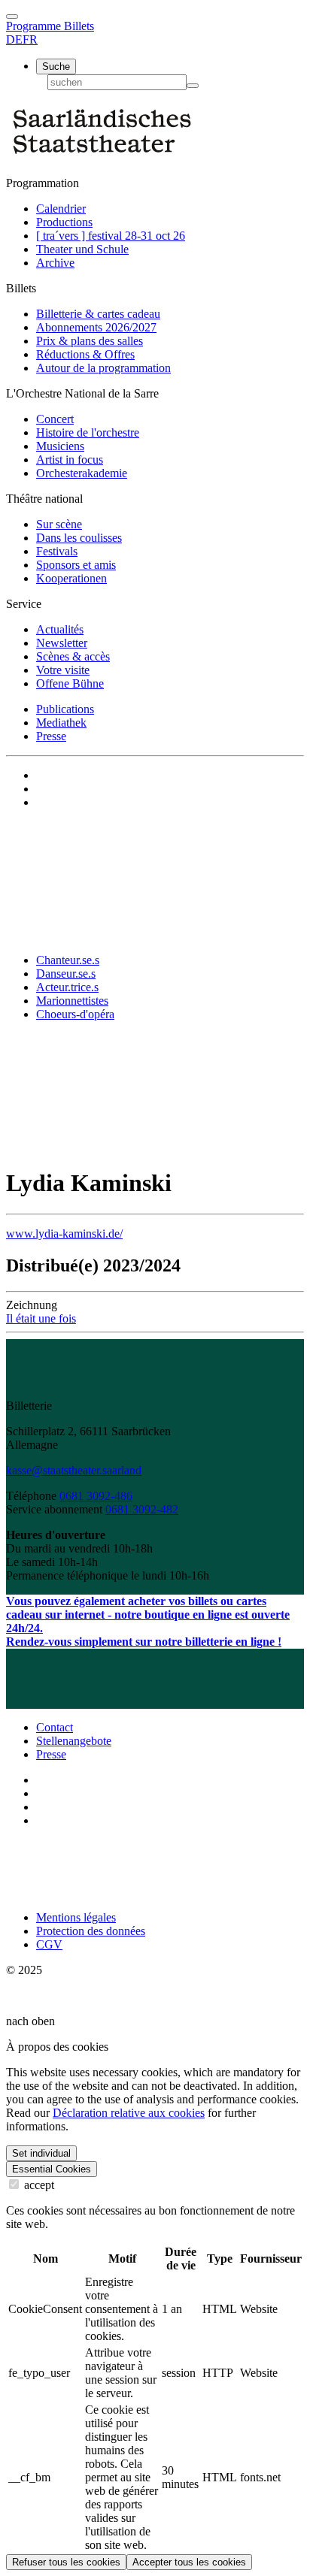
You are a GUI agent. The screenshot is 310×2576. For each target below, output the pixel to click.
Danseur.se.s (66, 974)
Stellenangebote (74, 1741)
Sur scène (59, 524)
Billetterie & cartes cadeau (98, 314)
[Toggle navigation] (12, 17)
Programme (35, 26)
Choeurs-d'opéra (75, 1014)
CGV (49, 1944)
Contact (55, 1727)
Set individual (41, 2153)
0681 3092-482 (142, 1509)
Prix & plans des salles (90, 341)
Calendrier (61, 209)
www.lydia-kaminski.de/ (64, 1234)
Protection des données (91, 1931)
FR (30, 39)
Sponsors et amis (76, 565)
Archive (55, 263)
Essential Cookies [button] (52, 2169)
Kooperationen (71, 578)
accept (38, 2185)
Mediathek (61, 723)
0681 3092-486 (96, 1496)
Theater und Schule (82, 249)
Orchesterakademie (82, 473)
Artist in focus (70, 460)
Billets (79, 26)
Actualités (60, 629)
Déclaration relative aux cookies (129, 2113)
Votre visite (63, 670)
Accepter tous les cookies (189, 2562)
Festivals (57, 551)
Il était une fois (41, 1318)
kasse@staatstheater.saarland (74, 1470)
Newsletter (62, 643)
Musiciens (60, 446)
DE (14, 39)
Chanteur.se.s (68, 960)
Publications (65, 709)
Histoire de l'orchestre (88, 432)
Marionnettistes (72, 1001)
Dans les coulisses (79, 538)
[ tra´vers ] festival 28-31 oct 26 (111, 236)
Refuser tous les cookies (66, 2562)
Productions (64, 222)
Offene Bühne (70, 683)
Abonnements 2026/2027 (96, 327)
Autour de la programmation (103, 368)
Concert (55, 419)
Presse (51, 736)
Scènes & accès (73, 656)
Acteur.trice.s (67, 987)
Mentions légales (76, 1917)
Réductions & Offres (85, 354)
